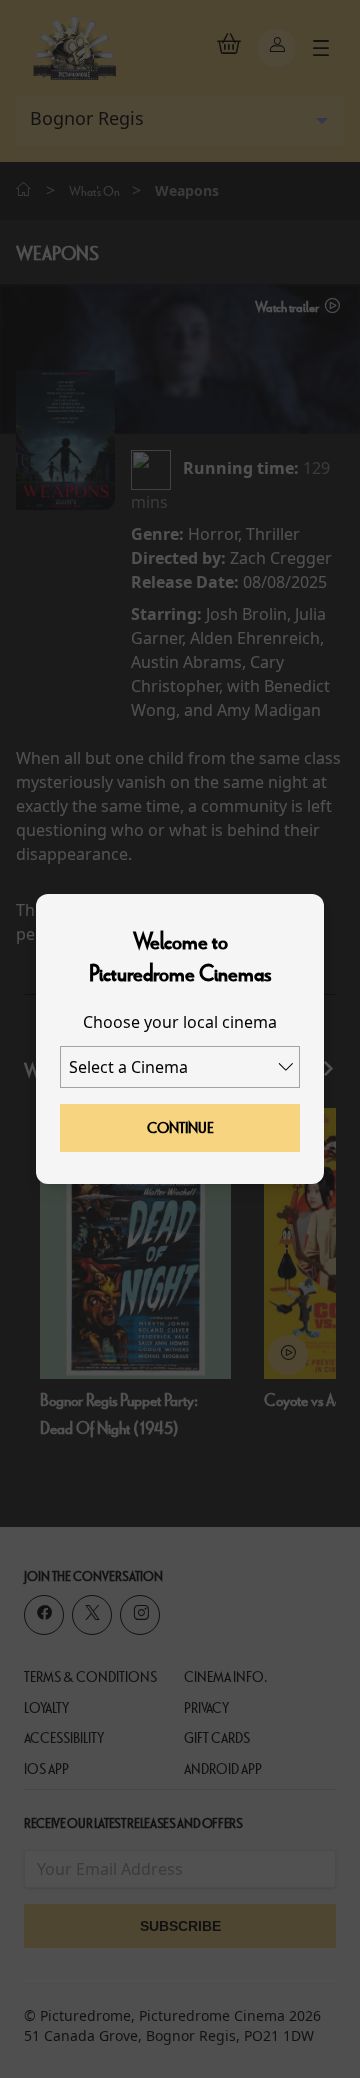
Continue (180, 1128)
